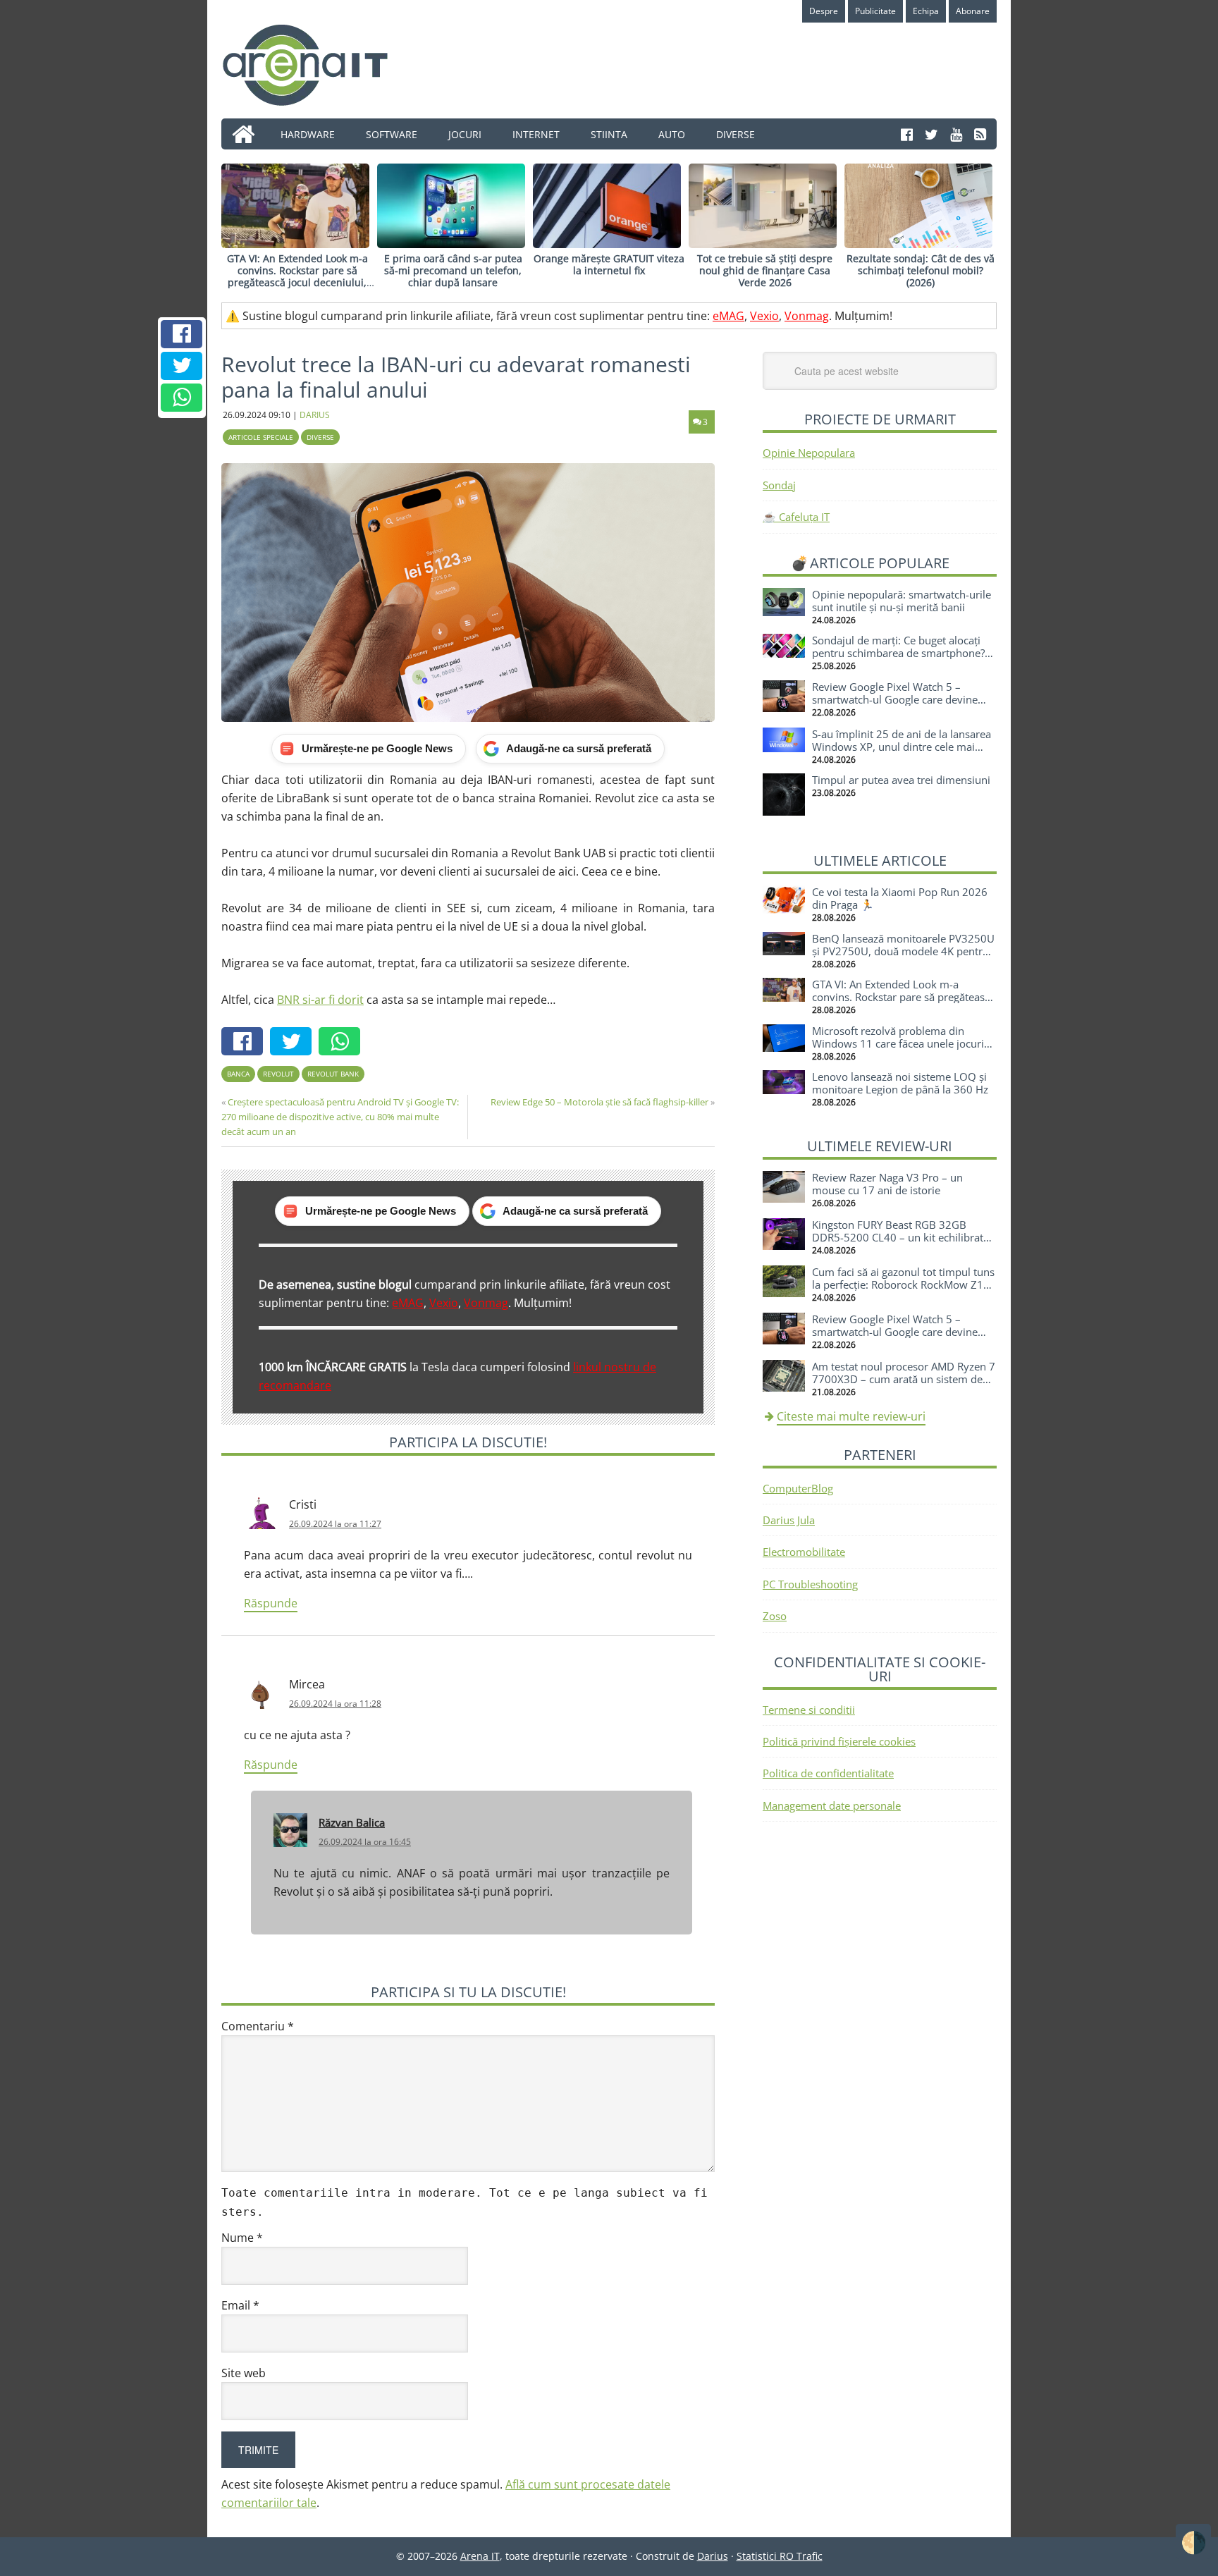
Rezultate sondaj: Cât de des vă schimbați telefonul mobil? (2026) (921, 270)
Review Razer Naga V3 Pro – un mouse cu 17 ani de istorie (887, 1184)
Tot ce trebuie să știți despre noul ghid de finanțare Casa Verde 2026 (765, 270)
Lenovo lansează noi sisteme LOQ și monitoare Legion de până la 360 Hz (900, 1083)
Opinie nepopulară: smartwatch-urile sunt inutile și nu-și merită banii (902, 601)
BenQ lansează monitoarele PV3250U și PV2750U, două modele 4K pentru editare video (903, 951)
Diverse (320, 437)
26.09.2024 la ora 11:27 (335, 1524)
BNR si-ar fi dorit (320, 1000)
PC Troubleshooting (810, 1584)
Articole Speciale (261, 437)
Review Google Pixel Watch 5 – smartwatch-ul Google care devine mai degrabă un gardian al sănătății (897, 699)
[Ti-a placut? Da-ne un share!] (182, 334)
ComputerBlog (798, 1488)
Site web (244, 2373)
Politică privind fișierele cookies (839, 1741)
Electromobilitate (804, 1552)
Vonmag (807, 316)
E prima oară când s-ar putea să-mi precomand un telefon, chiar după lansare (453, 270)
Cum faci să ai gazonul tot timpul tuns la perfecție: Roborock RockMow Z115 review (904, 1284)
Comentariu (258, 2026)
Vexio (764, 316)
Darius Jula (789, 1520)
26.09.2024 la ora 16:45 (365, 1842)
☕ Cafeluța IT (796, 517)
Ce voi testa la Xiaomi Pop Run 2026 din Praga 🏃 (900, 898)
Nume (242, 2238)
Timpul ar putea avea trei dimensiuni (901, 780)
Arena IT (316, 65)
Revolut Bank (333, 1074)
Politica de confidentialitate (828, 1773)
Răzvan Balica (352, 1822)
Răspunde (271, 1603)
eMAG (728, 316)
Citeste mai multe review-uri (851, 1416)
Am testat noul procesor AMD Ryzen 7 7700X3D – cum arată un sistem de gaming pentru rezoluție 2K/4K (904, 1379)
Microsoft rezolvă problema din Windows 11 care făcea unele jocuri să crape (898, 1043)
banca (238, 1074)
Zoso (775, 1616)
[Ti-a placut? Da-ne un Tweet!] (182, 366)
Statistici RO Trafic (780, 2556)
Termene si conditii (809, 1710)
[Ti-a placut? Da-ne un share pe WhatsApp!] (182, 398)
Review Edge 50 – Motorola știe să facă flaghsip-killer (599, 1102)
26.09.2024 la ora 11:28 (335, 1704)
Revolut (278, 1074)
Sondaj (779, 485)
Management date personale (832, 1805)
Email (240, 2305)
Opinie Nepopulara (809, 453)
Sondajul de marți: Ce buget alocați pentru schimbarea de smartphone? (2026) (898, 653)
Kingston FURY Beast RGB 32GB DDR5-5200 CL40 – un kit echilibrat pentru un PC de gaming (898, 1237)
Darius (713, 2556)
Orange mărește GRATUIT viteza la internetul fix (609, 264)
